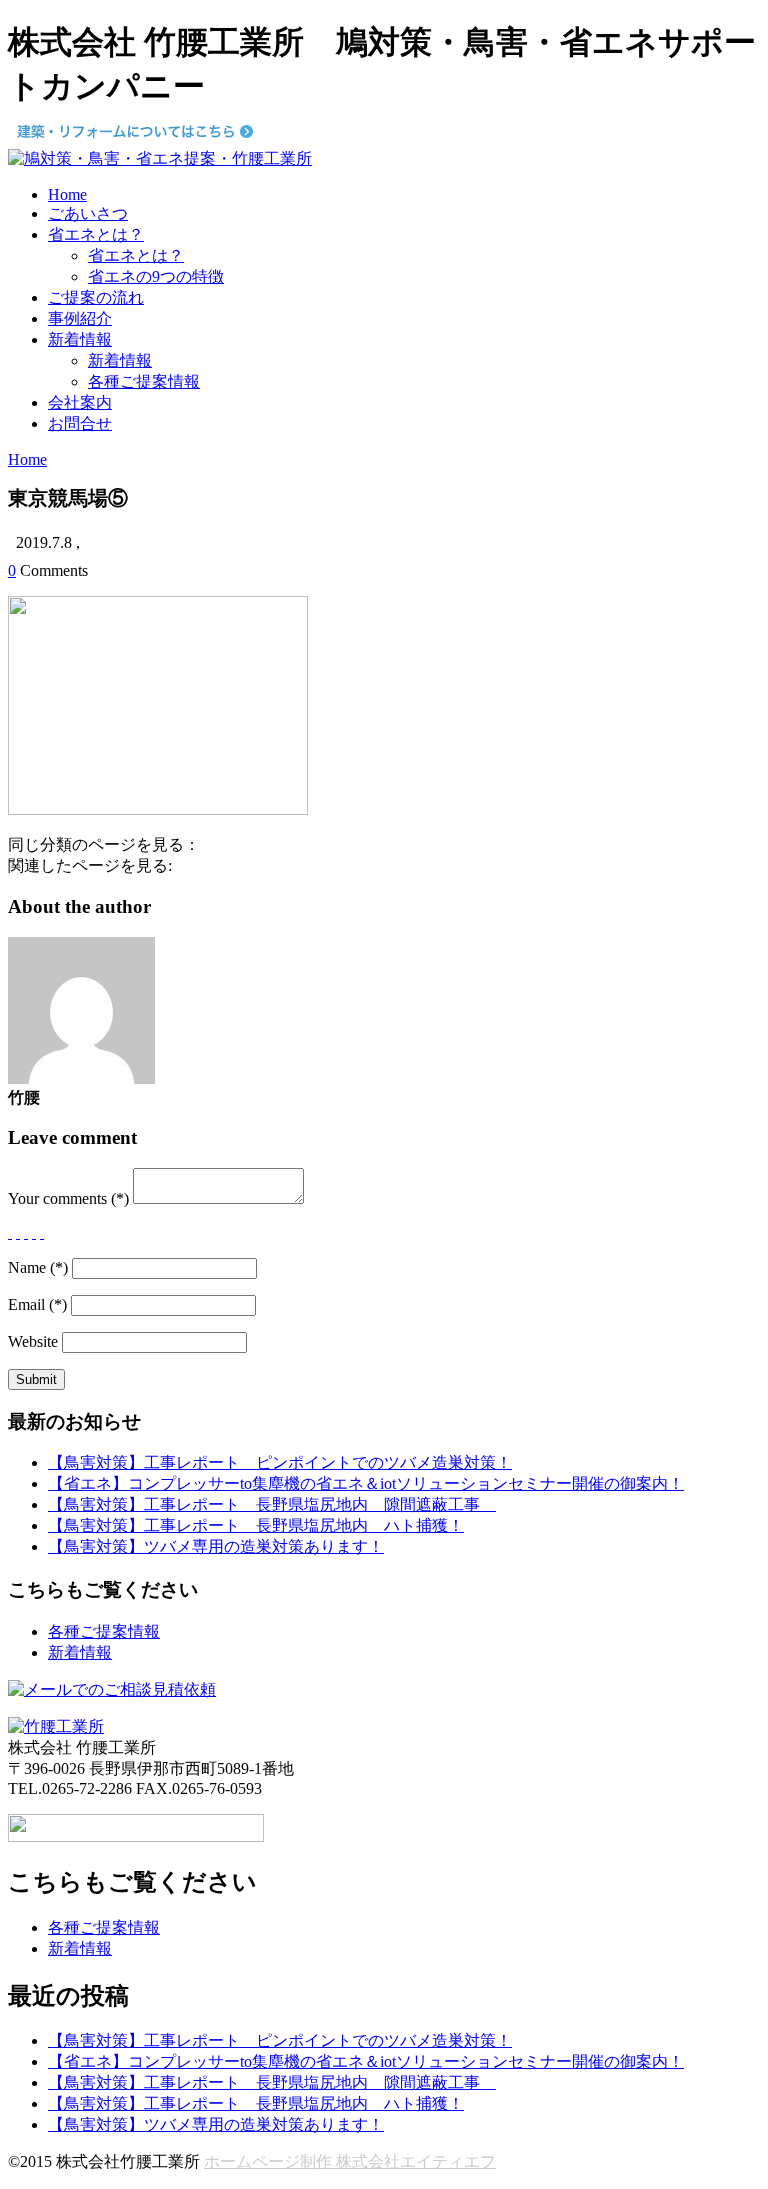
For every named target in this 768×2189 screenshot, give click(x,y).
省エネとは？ (96, 234)
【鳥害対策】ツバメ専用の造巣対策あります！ (216, 1546)
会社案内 (80, 402)
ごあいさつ (88, 213)
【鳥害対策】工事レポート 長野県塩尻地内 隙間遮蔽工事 (272, 1504)
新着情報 (80, 339)
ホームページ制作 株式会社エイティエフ (350, 2161)
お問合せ (80, 423)
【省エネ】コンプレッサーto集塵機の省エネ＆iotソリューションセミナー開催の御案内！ (366, 1483)
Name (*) (38, 1267)
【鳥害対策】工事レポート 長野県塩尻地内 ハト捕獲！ (256, 1525)
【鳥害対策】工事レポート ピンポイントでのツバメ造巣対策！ (280, 1462)
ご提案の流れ (96, 297)
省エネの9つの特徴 (156, 276)
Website (33, 1341)
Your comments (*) (68, 1198)
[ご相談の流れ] (112, 1689)
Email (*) (37, 1304)
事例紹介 (80, 318)
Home (67, 194)
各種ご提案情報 (144, 381)
